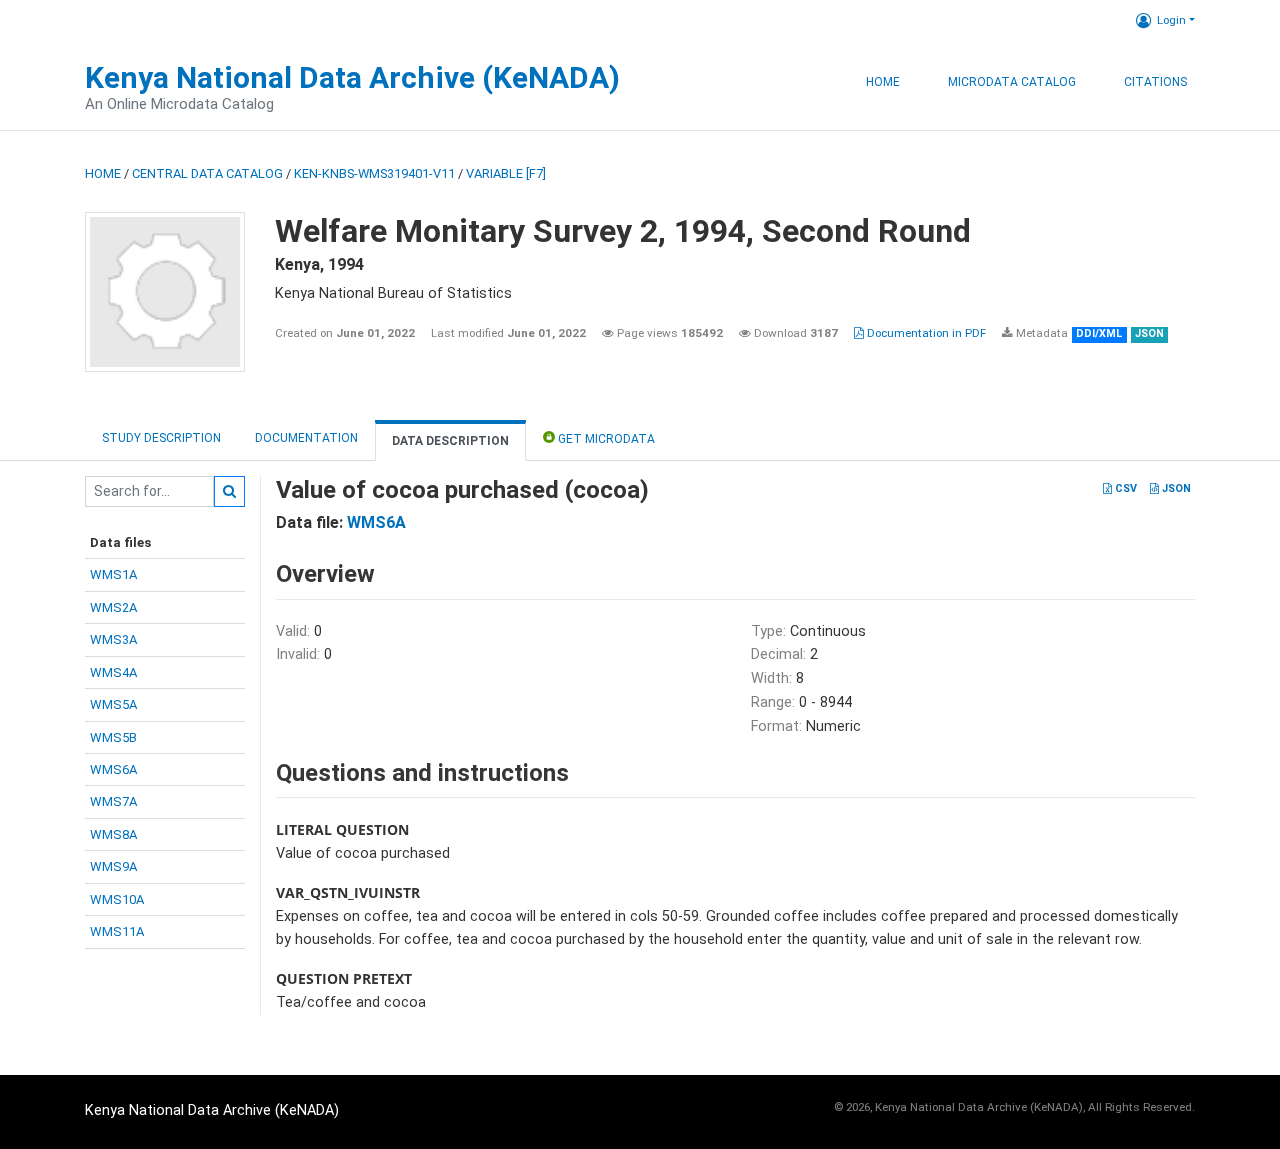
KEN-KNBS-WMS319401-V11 (374, 173)
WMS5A (113, 704)
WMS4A (113, 672)
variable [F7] (506, 173)
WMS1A (113, 574)
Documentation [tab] (306, 438)
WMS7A (113, 801)
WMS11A (117, 931)
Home (883, 82)
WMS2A (113, 607)
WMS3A (113, 639)
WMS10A (117, 899)
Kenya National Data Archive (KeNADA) (352, 77)
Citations (1155, 82)
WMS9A (113, 866)
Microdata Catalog (1012, 82)
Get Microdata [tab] (605, 439)
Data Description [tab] (450, 441)
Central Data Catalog (207, 173)
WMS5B (113, 737)
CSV (1124, 488)
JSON (1175, 488)
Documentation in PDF (925, 333)
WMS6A (113, 769)
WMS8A (113, 834)
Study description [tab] (161, 438)
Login (1171, 20)
